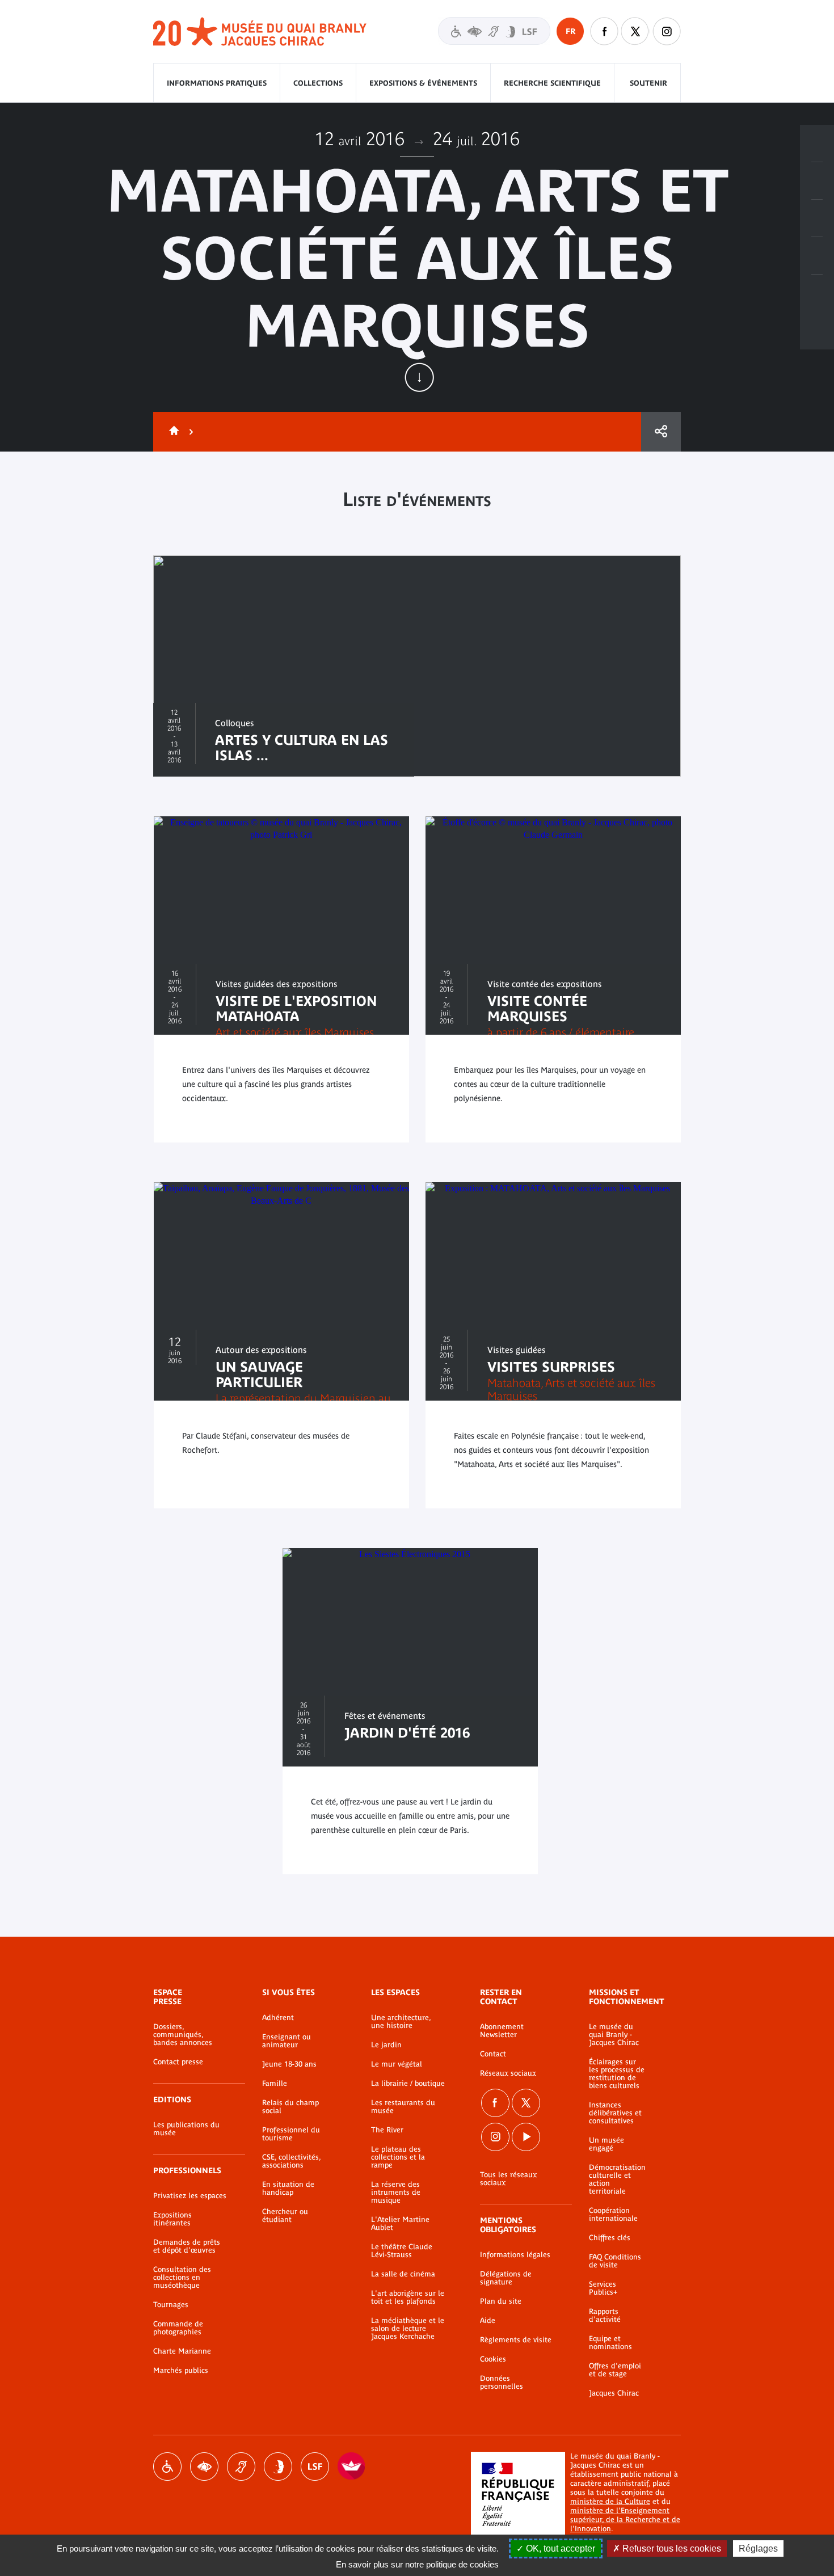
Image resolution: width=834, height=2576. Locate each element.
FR (570, 31)
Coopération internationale (613, 2215)
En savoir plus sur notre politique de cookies (417, 2564)
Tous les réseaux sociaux (508, 2179)
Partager (661, 432)
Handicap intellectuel (278, 2467)
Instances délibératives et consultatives (615, 2113)
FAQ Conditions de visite (615, 2261)
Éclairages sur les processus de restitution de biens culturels (617, 2074)
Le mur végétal (397, 2064)
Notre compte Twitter (635, 31)
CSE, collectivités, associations (291, 2161)
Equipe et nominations (610, 2343)
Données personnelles (502, 2383)
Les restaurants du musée (403, 2107)
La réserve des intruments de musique (396, 2193)
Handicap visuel (204, 2467)
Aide (488, 2321)
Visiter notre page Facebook (604, 31)
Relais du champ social (290, 2107)
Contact (493, 2054)
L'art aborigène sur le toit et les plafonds (408, 2297)
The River (387, 2130)
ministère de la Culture (610, 2501)
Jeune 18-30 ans (289, 2064)
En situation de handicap (288, 2189)
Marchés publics (181, 2371)
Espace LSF (315, 2467)
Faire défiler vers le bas (419, 377)
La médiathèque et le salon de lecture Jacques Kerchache (408, 2329)
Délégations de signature (506, 2278)
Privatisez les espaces (190, 2196)
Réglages (758, 2548)
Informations (817, 181)
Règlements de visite (516, 2340)
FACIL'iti (352, 2467)
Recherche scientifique (552, 83)
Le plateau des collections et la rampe (398, 2157)
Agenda (817, 218)
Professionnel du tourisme (291, 2134)
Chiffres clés (610, 2238)
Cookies (493, 2359)
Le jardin (386, 2045)
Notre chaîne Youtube (526, 2137)
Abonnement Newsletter (502, 2031)
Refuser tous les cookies (671, 2548)
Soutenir (648, 83)
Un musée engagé (606, 2144)
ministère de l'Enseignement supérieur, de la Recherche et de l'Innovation (625, 2520)
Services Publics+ (603, 2288)
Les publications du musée (186, 2129)
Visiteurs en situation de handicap (494, 31)
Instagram (667, 31)
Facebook (495, 2103)
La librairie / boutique (408, 2084)
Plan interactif (817, 293)
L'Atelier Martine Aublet (400, 2224)
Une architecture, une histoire (401, 2022)
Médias (817, 256)
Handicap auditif (241, 2467)
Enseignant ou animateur (287, 2041)
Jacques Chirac (614, 2393)
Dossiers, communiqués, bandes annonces (183, 2035)
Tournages (171, 2305)
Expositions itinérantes (172, 2219)
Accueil (172, 432)
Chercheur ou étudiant (285, 2216)
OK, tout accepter (559, 2548)
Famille (275, 2084)
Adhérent (278, 2018)
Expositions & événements (423, 83)
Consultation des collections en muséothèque (182, 2278)
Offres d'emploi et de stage (615, 2370)
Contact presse (178, 2062)
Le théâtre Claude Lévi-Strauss (402, 2251)
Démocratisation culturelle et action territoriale (617, 2179)
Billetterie (817, 144)
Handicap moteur (167, 2467)
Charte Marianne (182, 2351)
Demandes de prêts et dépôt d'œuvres (187, 2246)
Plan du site (501, 2301)
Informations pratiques (217, 83)
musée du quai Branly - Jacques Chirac (260, 32)
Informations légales (515, 2255)
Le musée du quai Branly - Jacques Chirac (614, 2035)
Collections (318, 83)
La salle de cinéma (403, 2274)
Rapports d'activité (605, 2316)
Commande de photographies (178, 2328)
